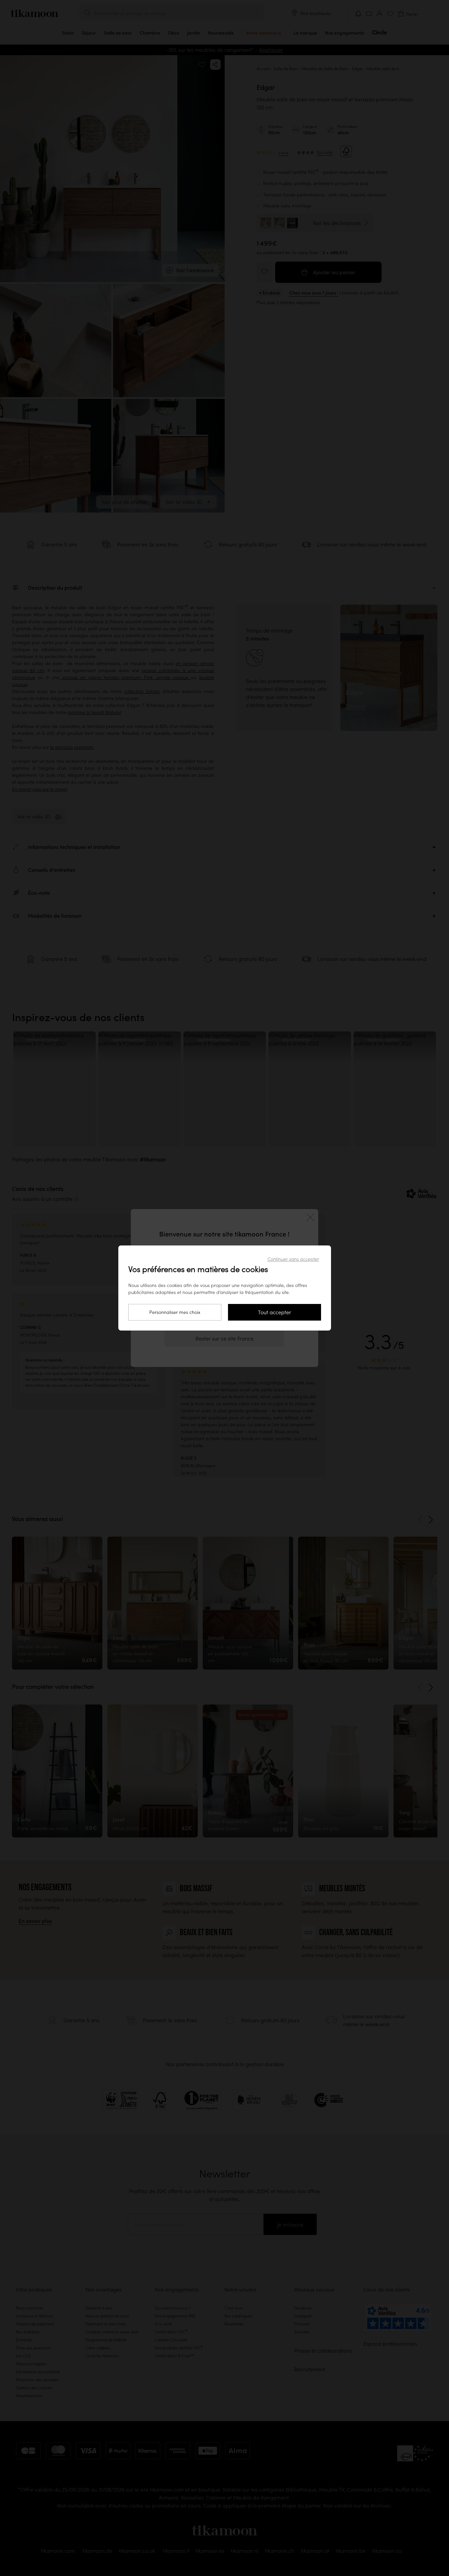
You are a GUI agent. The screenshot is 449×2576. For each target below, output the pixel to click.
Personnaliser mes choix (175, 1312)
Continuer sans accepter (293, 1259)
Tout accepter (275, 1312)
